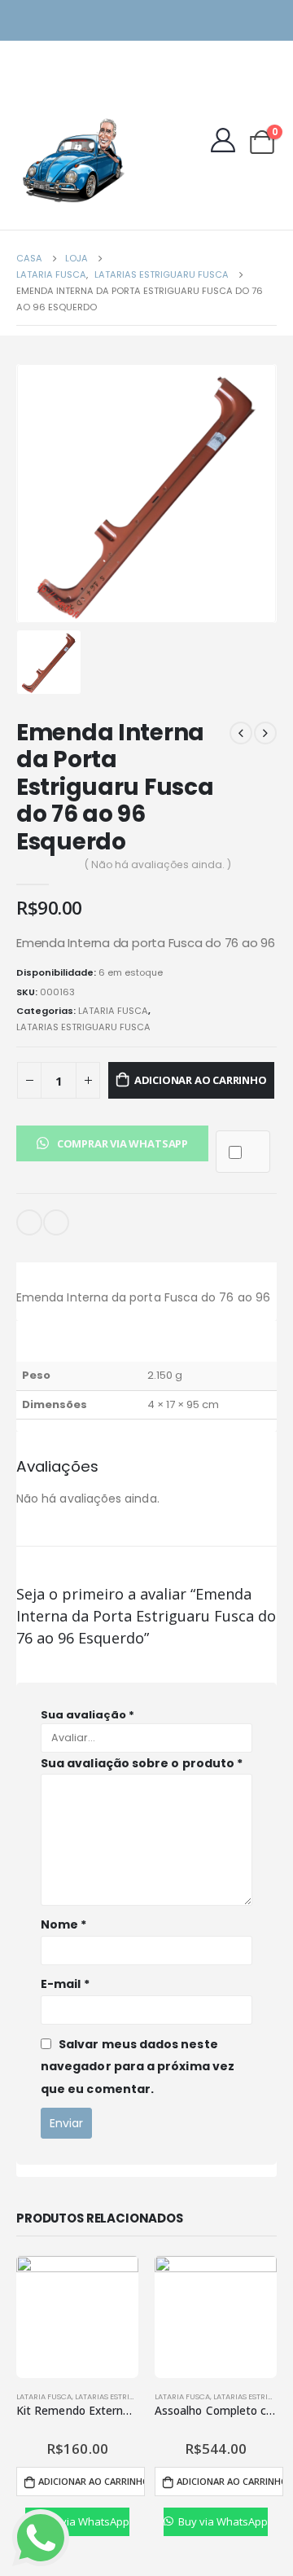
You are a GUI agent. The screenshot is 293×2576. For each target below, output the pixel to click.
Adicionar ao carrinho (201, 1080)
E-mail (29, 1222)
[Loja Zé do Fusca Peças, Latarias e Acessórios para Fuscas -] (73, 160)
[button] (112, 1143)
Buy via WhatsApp (83, 2521)
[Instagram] (238, 21)
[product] (77, 2317)
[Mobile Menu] (28, 96)
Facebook (56, 1222)
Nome (63, 1924)
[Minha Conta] (223, 140)
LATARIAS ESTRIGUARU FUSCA (83, 1027)
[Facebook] (267, 21)
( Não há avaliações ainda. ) (158, 865)
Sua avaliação (87, 1715)
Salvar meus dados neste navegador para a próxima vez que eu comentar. (138, 2067)
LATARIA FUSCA (113, 1011)
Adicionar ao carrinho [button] (91, 2481)
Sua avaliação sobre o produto (142, 1763)
